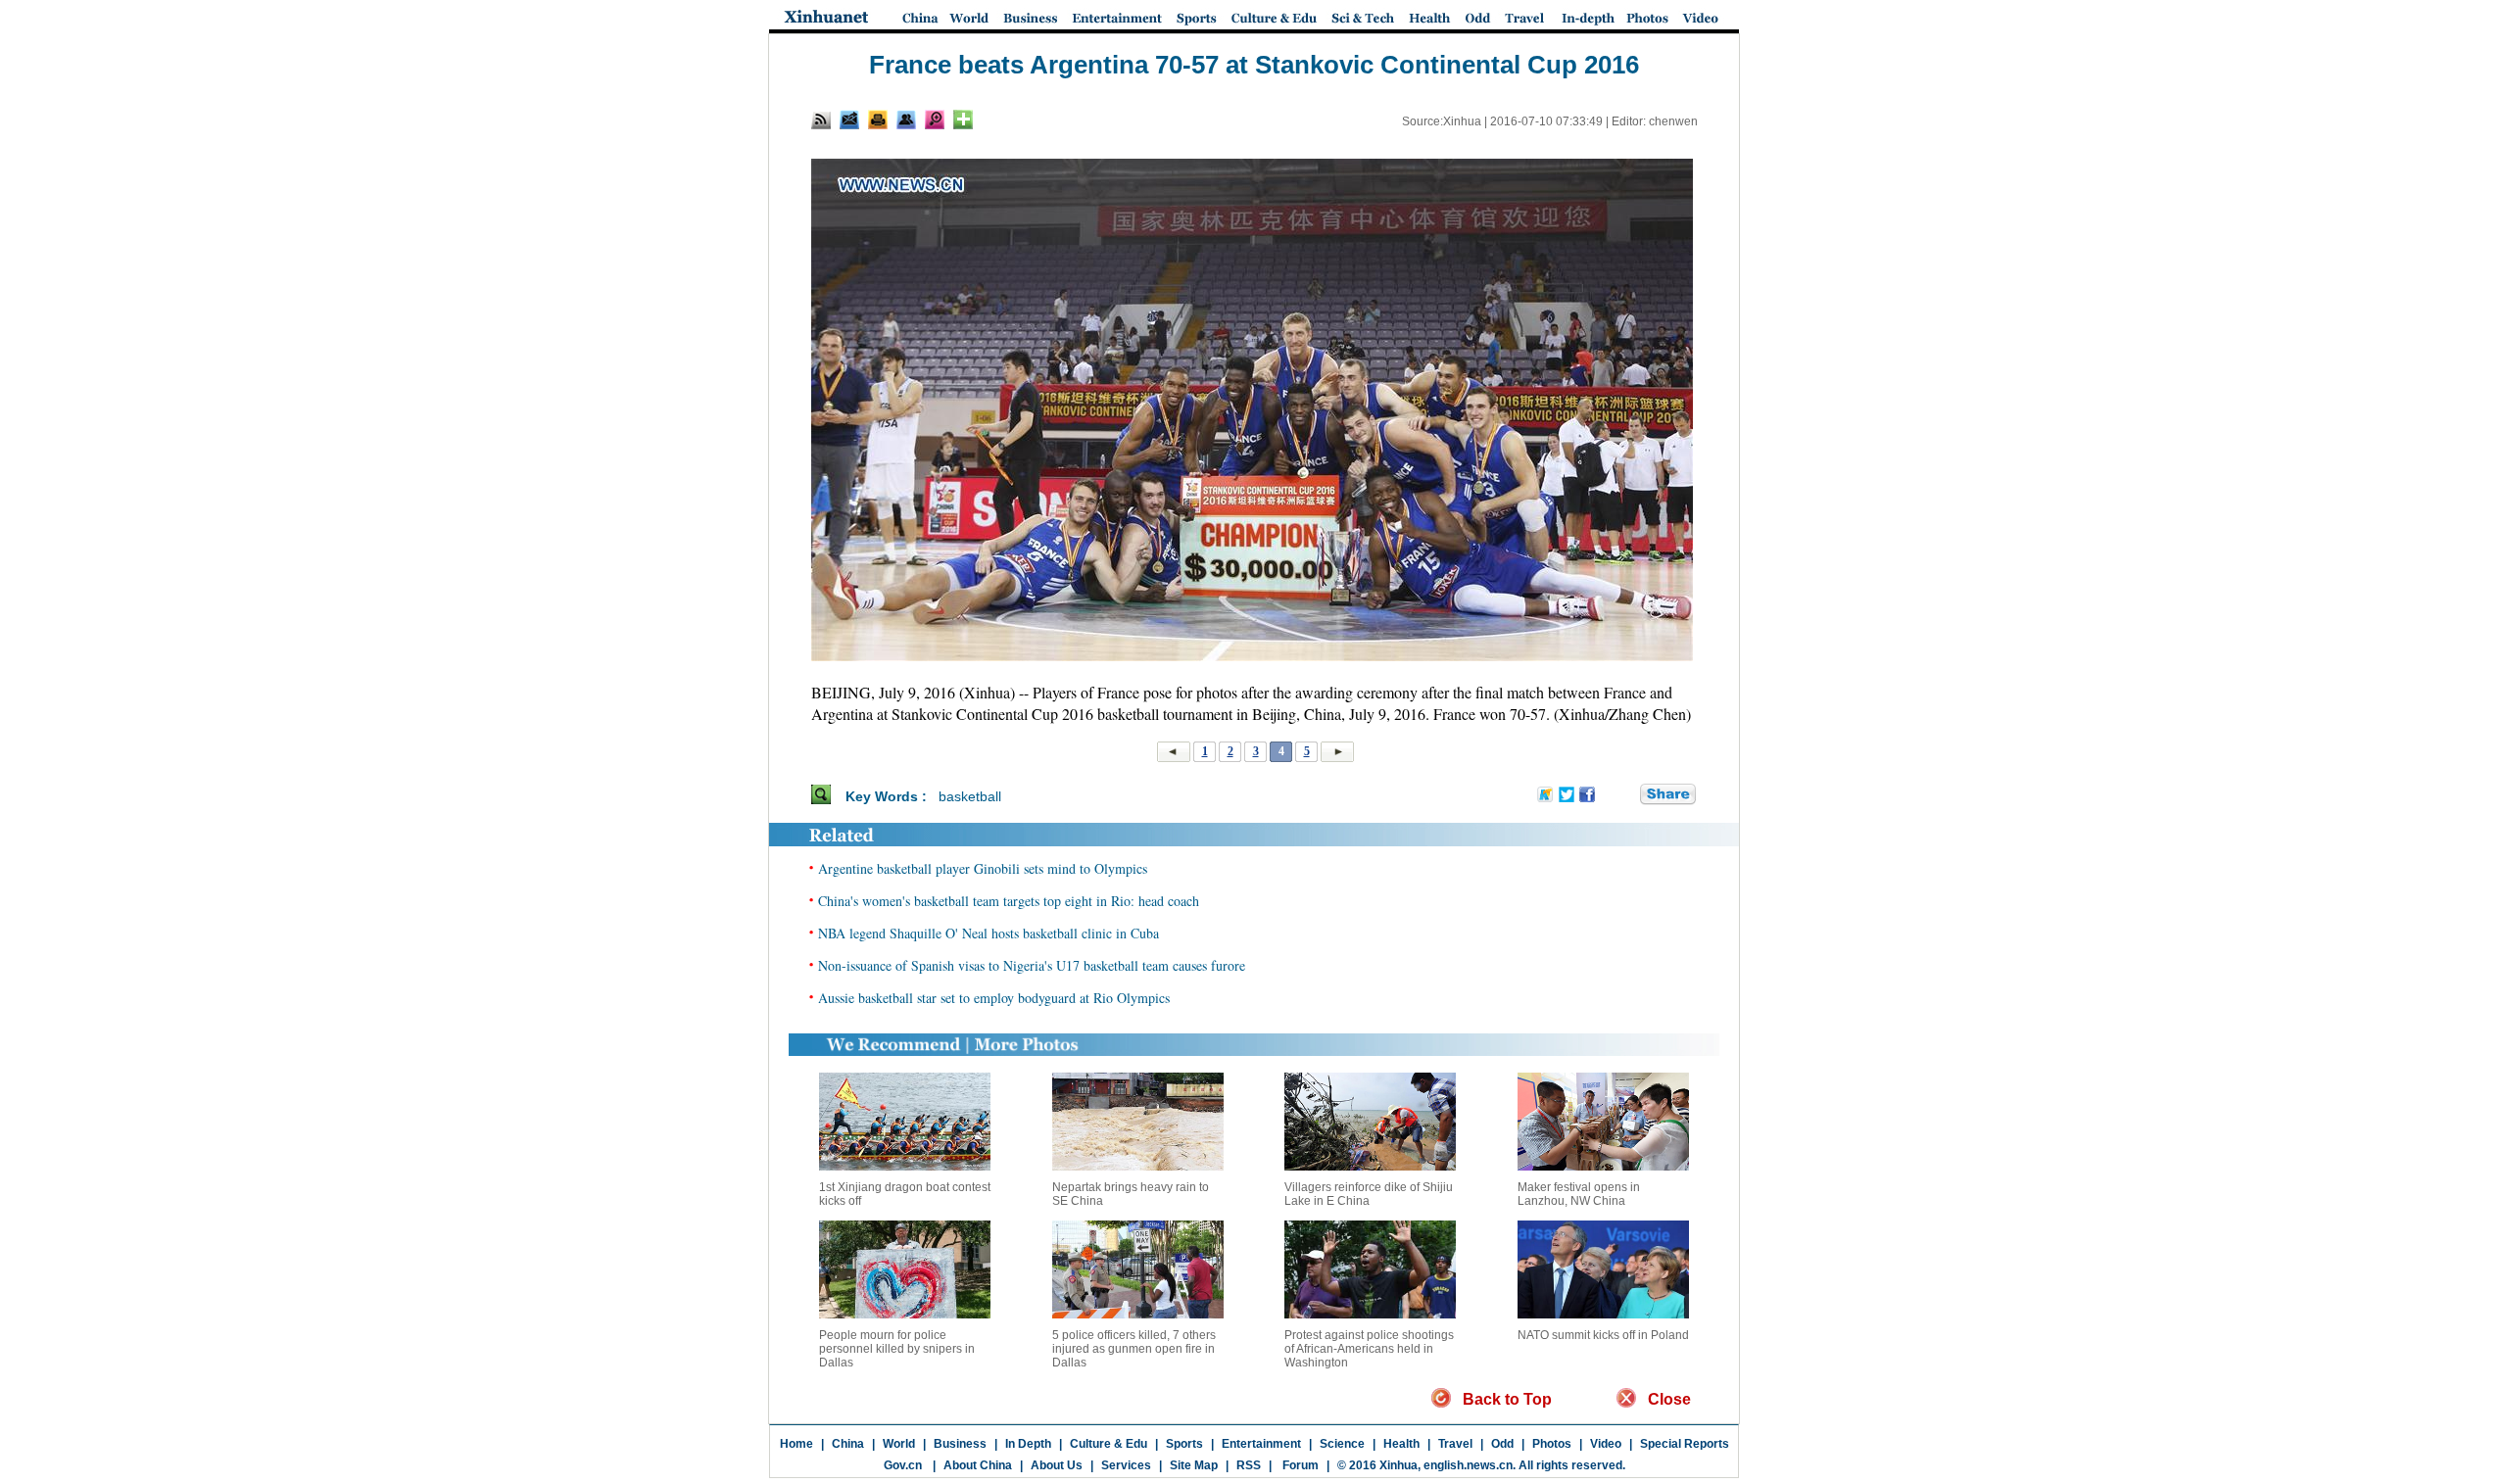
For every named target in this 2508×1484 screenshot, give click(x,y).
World (899, 1444)
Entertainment (1261, 1444)
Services (1126, 1465)
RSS (1249, 1465)
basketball (970, 796)
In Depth (1028, 1444)
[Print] (878, 120)
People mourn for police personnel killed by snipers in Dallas (897, 1349)
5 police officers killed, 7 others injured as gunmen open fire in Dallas (1134, 1349)
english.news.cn (1468, 1465)
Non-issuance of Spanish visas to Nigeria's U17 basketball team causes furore (1032, 965)
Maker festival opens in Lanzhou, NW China (1579, 1194)
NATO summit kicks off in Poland (1603, 1335)
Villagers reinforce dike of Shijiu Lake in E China (1369, 1194)
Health (1401, 1444)
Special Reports (1685, 1444)
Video (1606, 1444)
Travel (1455, 1444)
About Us (1057, 1465)
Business (960, 1444)
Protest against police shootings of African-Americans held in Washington (1369, 1349)
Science (1342, 1444)
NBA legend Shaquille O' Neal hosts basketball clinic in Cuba (989, 933)
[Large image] (935, 120)
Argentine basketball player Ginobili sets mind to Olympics (983, 868)
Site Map (1194, 1465)
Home (796, 1444)
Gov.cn (903, 1465)
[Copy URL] (906, 120)
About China (978, 1465)
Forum (1299, 1465)
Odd (1502, 1444)
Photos (1552, 1444)
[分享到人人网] (1626, 795)
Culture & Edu (1109, 1444)
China (848, 1444)
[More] (963, 120)
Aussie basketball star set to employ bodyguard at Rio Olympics (994, 998)
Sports (1184, 1444)
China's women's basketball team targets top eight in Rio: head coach (1009, 901)
